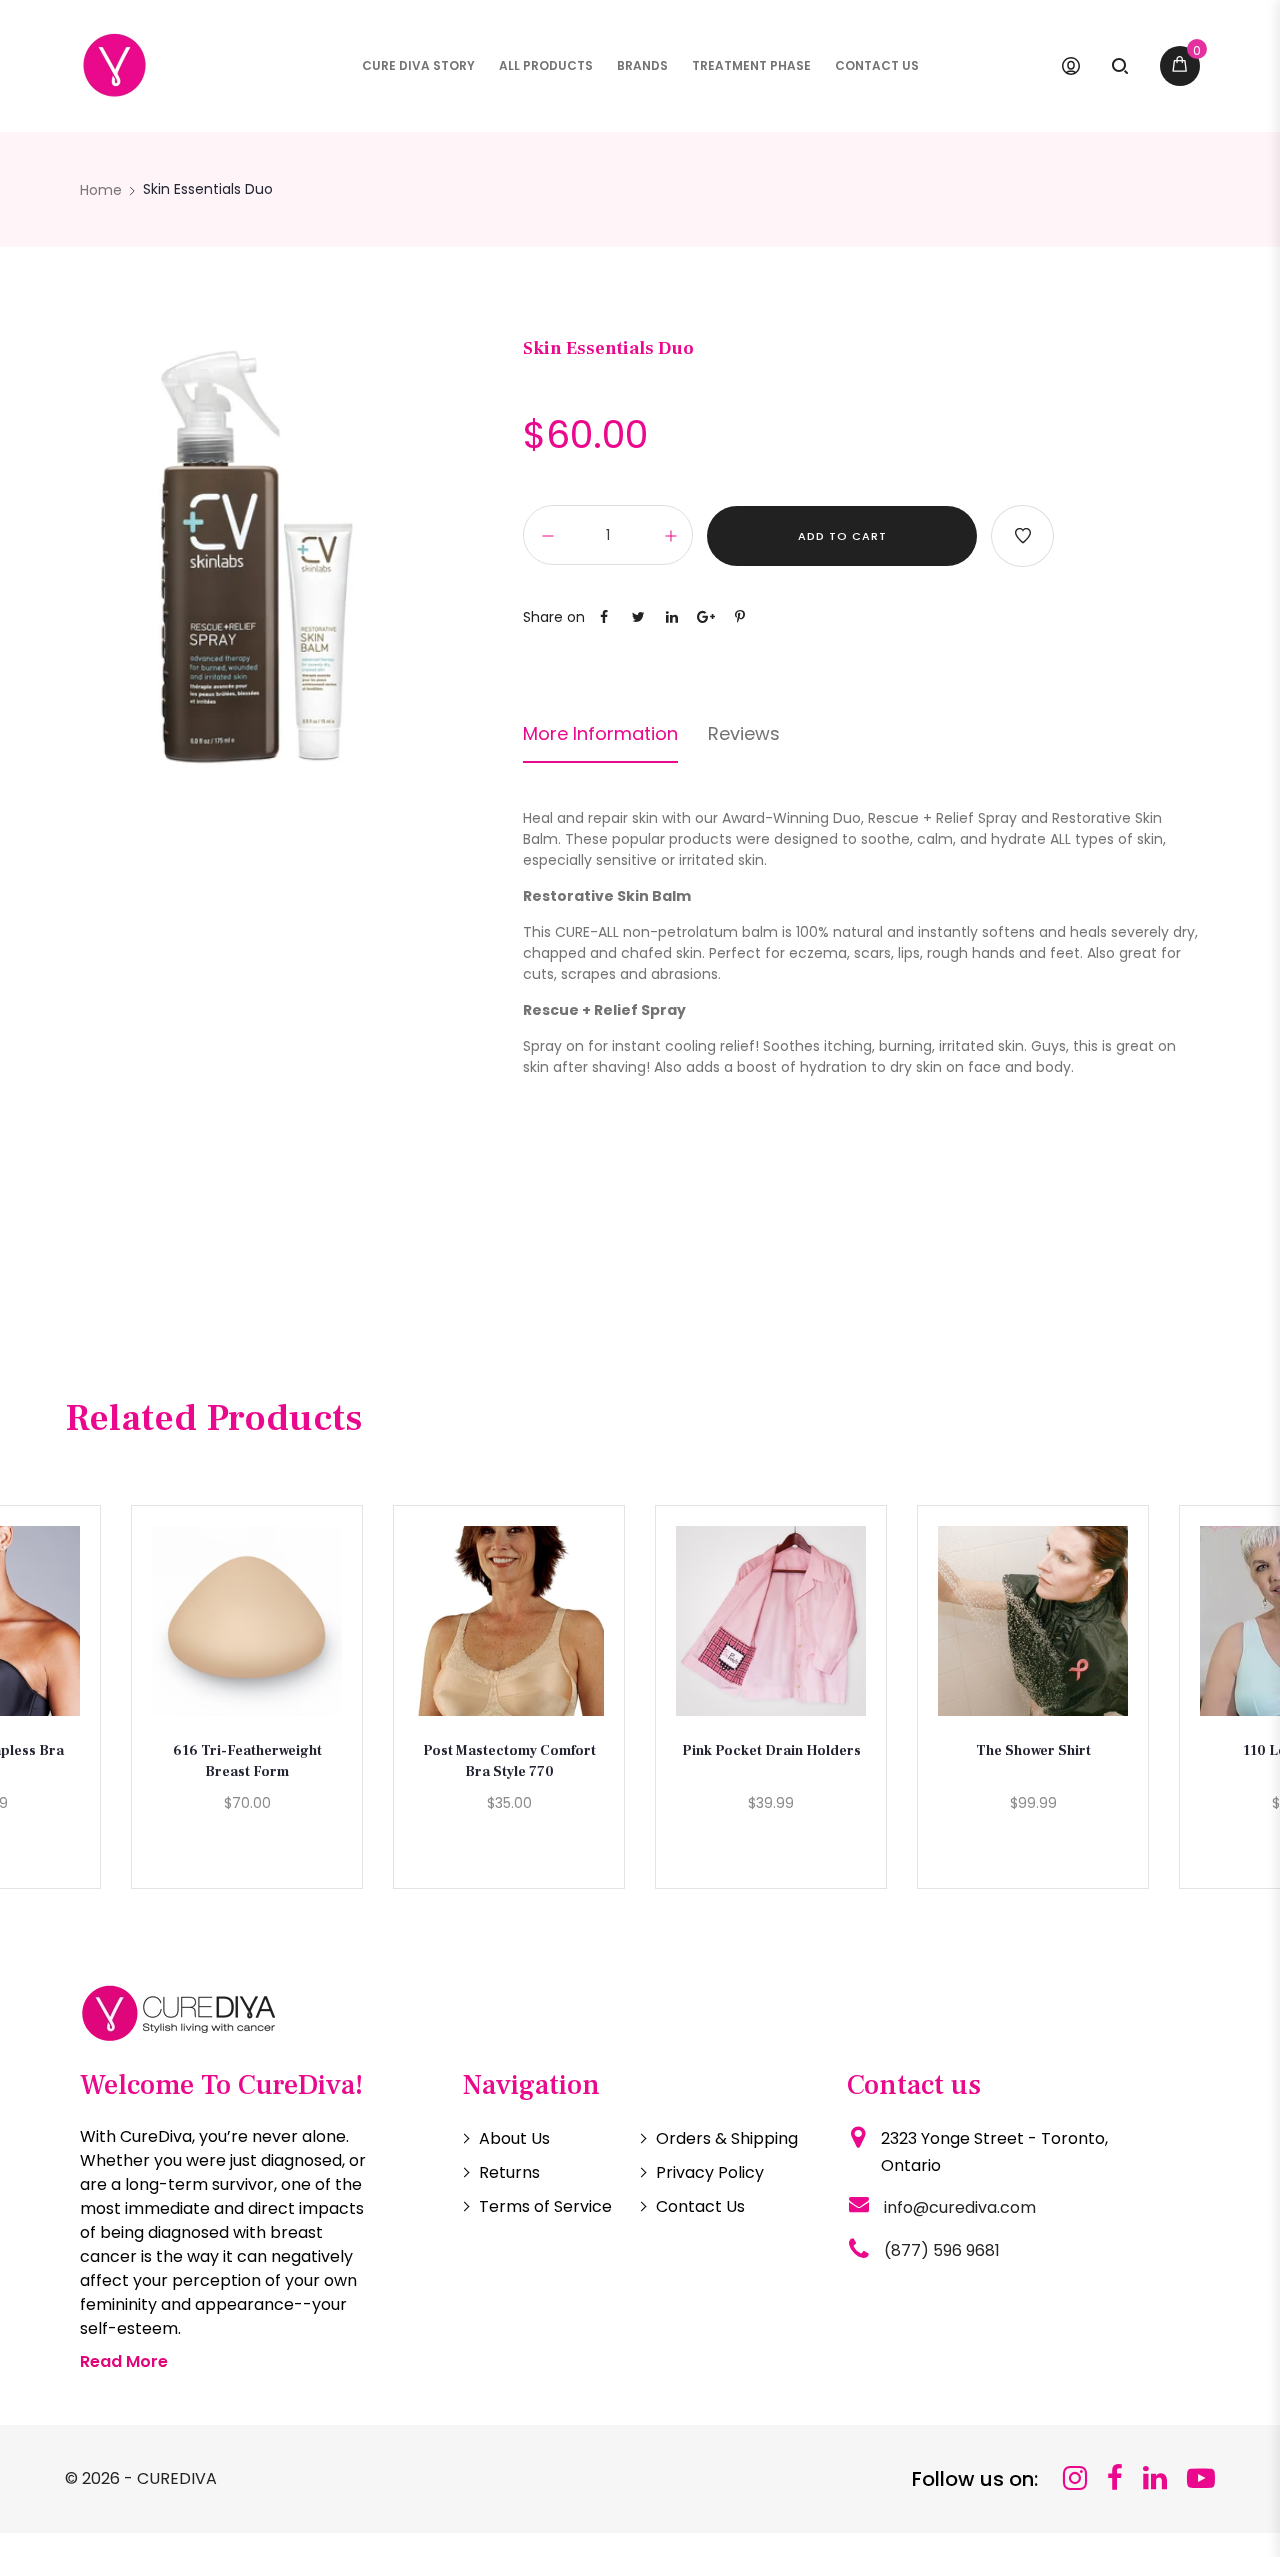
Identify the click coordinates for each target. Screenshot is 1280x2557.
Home (101, 190)
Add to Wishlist (1022, 536)
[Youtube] (1201, 2478)
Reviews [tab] (744, 734)
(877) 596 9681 (942, 2250)
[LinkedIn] (1155, 2478)
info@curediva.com (960, 2207)
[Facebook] (1115, 2478)
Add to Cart (842, 536)
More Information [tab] (600, 734)
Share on (554, 617)
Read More (124, 2361)
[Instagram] (1075, 2478)
